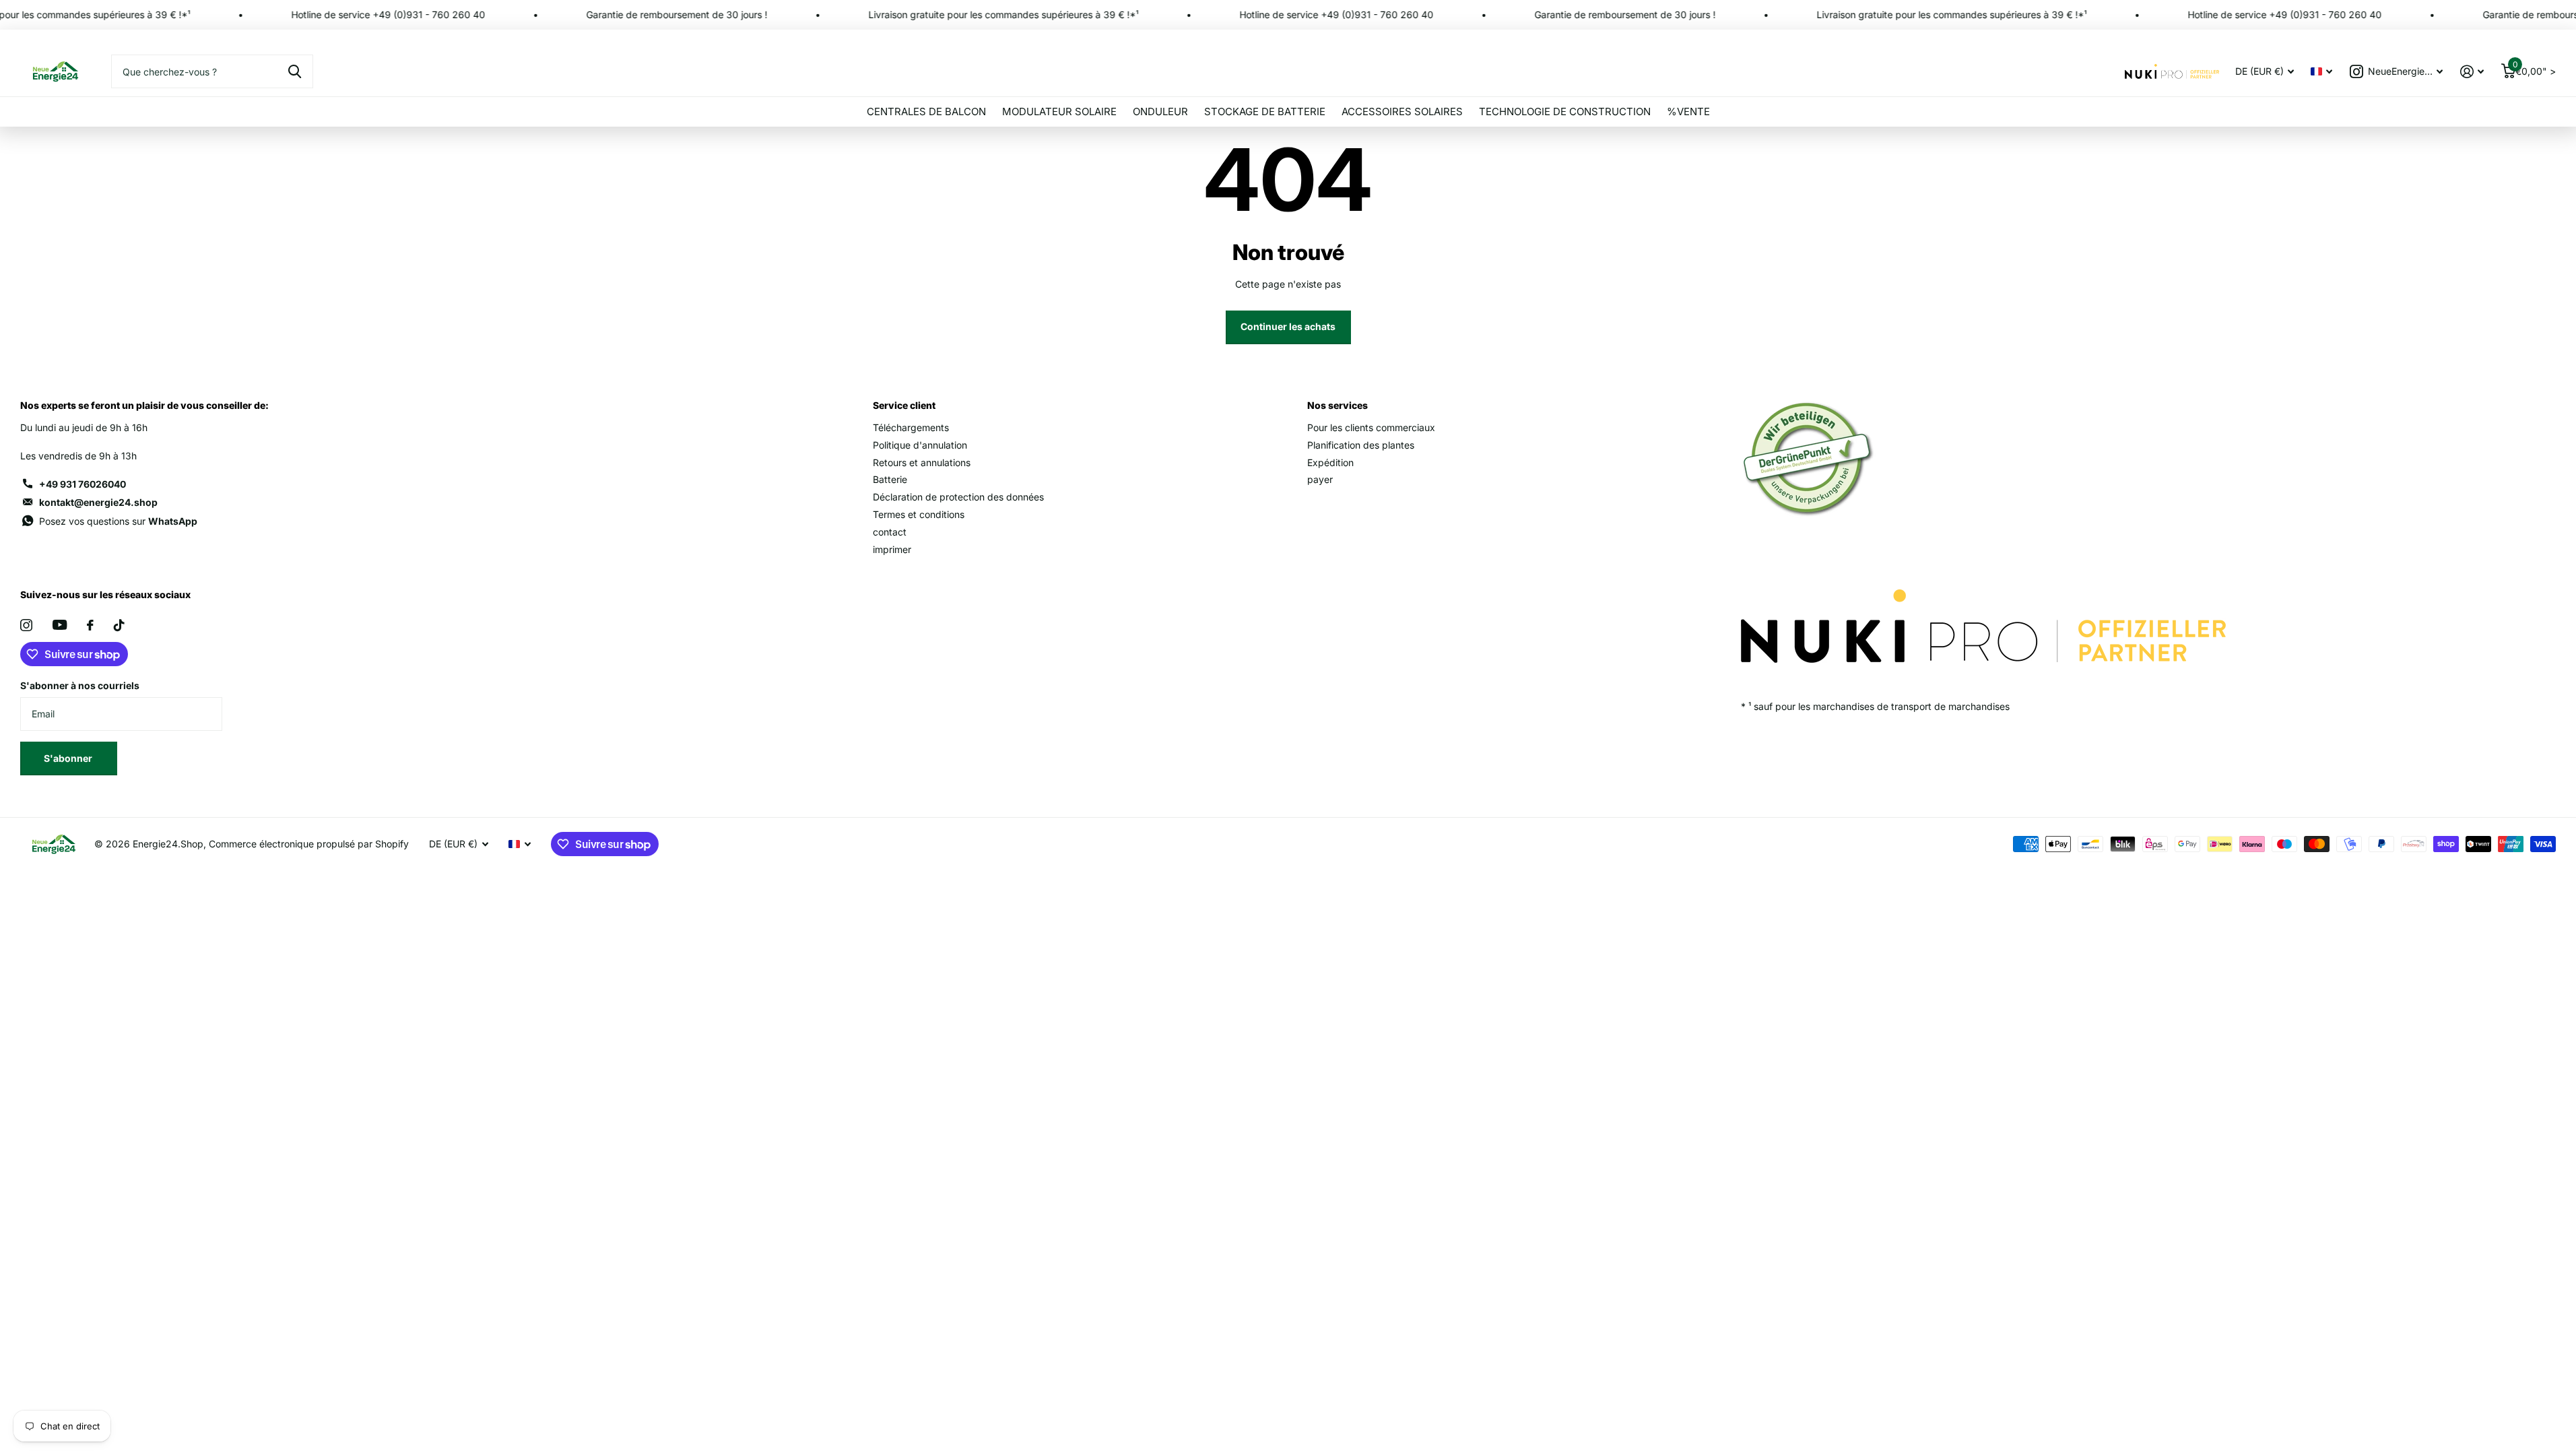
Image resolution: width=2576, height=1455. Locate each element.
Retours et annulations (922, 462)
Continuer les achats (1288, 326)
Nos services (1337, 405)
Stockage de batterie (1265, 111)
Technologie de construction (1565, 111)
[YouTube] (60, 625)
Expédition (1330, 462)
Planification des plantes (1361, 445)
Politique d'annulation (920, 445)
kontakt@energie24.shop (98, 502)
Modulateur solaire (1059, 111)
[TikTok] (119, 625)
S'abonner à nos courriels (80, 685)
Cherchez (295, 71)
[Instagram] (26, 625)
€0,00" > (2534, 68)
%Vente (1688, 111)
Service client (904, 405)
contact (890, 532)
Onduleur (1160, 111)
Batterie (890, 479)
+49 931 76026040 (82, 484)
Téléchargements (911, 427)
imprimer (892, 549)
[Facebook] (90, 625)
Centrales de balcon (926, 111)
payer (1320, 479)
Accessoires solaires (1402, 111)
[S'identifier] (2472, 72)
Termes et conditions (919, 514)
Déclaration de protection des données (958, 497)
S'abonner (69, 758)
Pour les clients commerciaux (1371, 427)
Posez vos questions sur (118, 521)
